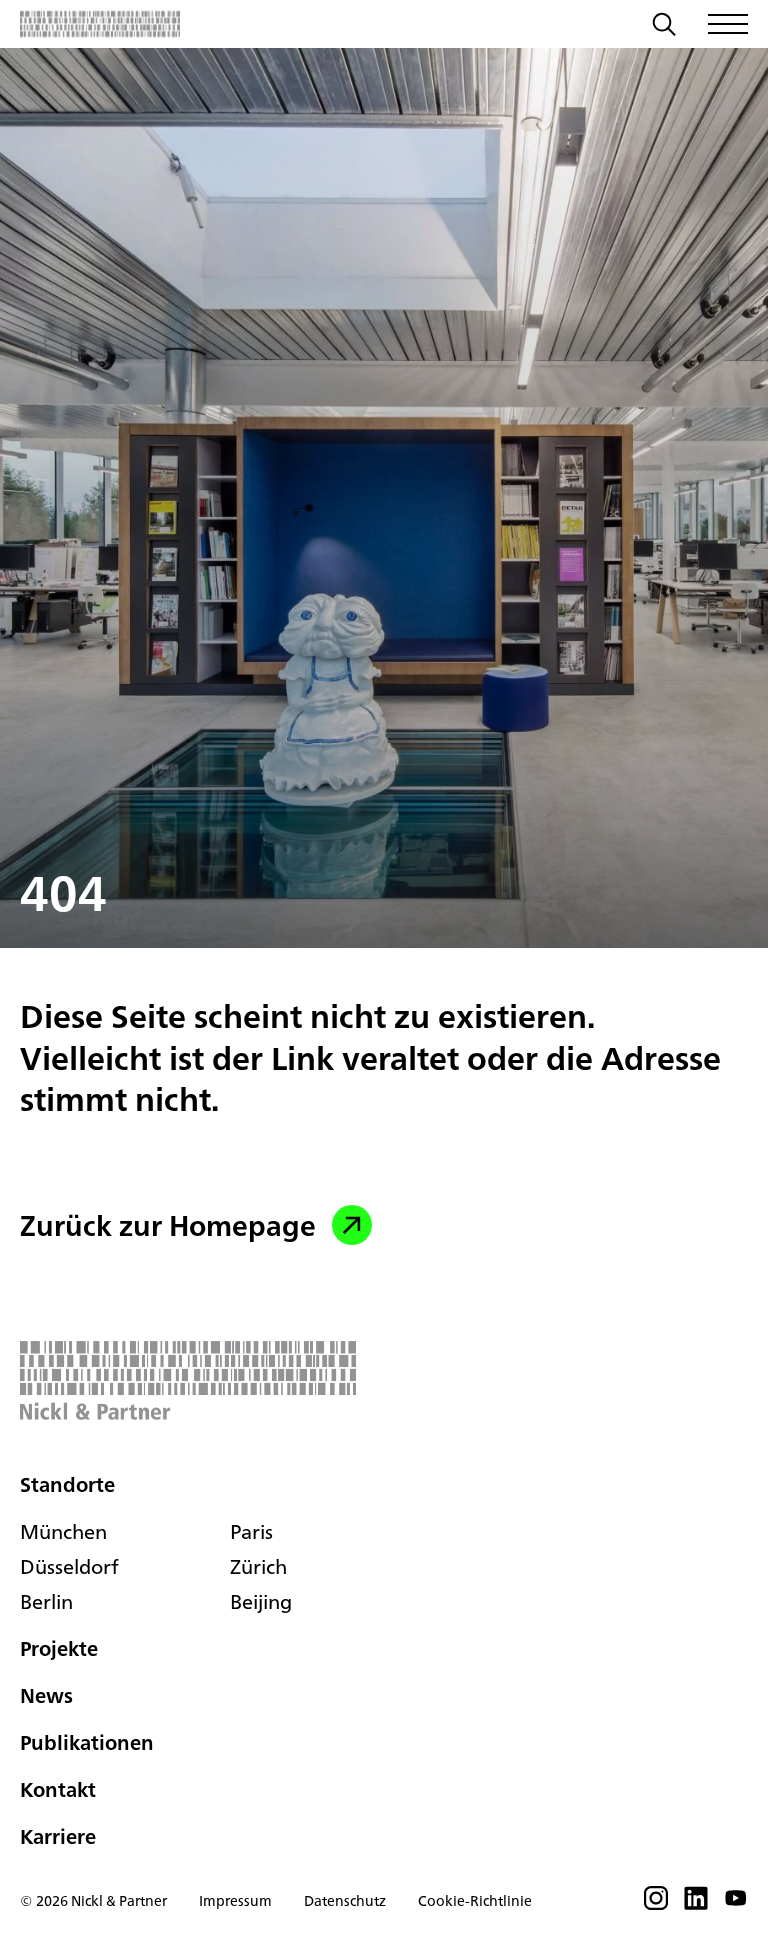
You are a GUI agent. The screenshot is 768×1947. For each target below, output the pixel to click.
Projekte (59, 1648)
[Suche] (664, 27)
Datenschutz (345, 1900)
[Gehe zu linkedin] (696, 1904)
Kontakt (58, 1789)
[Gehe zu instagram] (656, 1904)
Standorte (67, 1484)
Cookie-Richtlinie (475, 1900)
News (46, 1695)
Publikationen (87, 1742)
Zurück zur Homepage (168, 1225)
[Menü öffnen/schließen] (728, 24)
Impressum (235, 1900)
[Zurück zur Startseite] (100, 24)
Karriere (58, 1836)
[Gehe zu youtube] (736, 1904)
